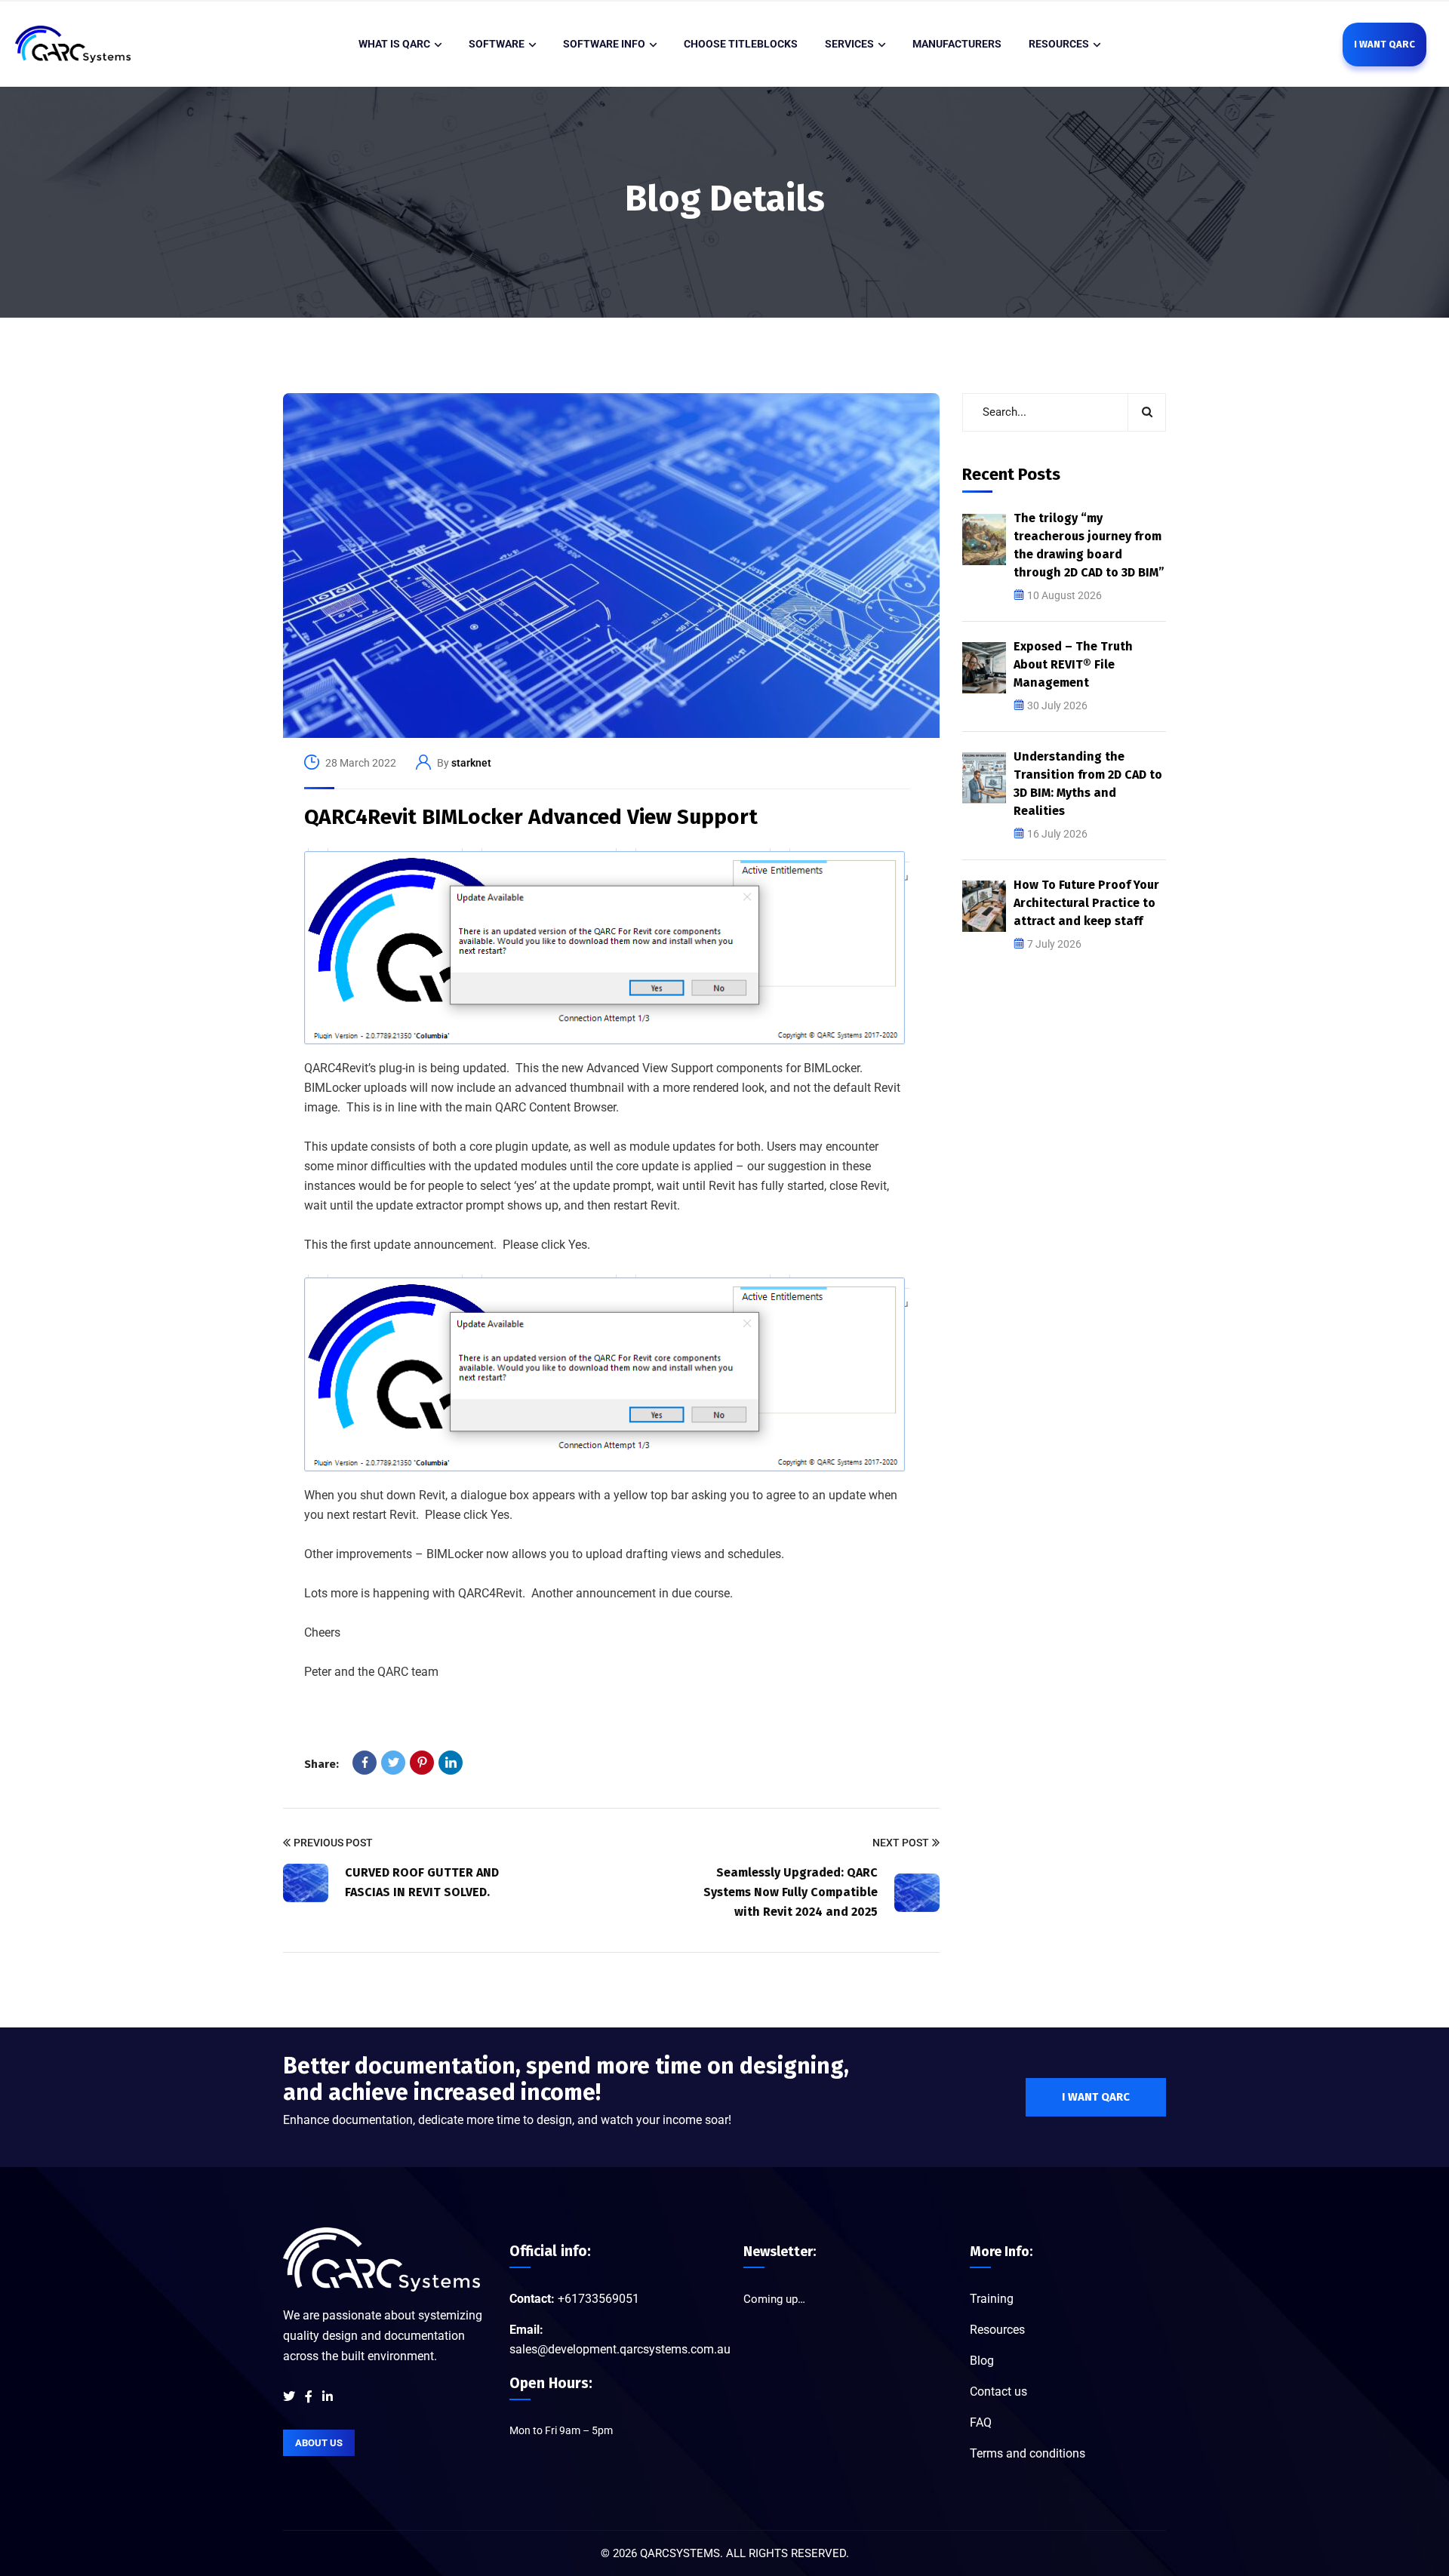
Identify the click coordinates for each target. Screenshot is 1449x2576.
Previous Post (333, 1843)
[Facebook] (365, 1763)
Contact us (998, 2392)
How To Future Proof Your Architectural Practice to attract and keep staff (1086, 903)
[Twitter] (393, 1763)
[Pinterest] (422, 1763)
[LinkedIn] (451, 1763)
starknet (471, 763)
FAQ (981, 2422)
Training (992, 2299)
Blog (982, 2361)
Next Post (901, 1843)
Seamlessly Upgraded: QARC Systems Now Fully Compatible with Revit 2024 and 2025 (791, 1892)
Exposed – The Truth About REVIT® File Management (1073, 664)
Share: (321, 1764)
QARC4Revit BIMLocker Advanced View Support (531, 817)
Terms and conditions (1028, 2453)
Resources (997, 2330)
